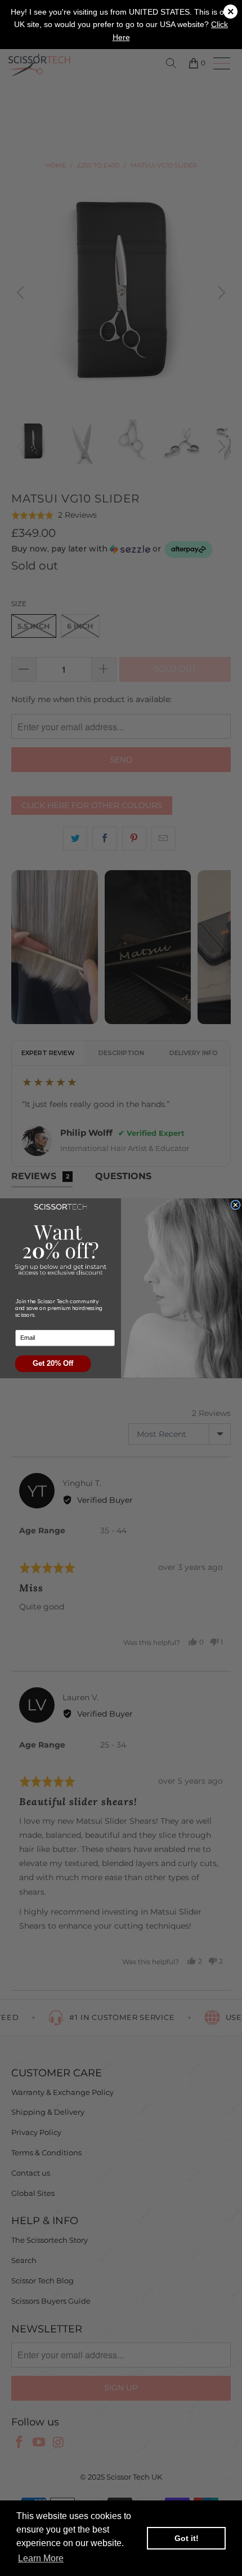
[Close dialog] (236, 1205)
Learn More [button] (41, 2558)
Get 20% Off (53, 1363)
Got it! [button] (187, 2538)
